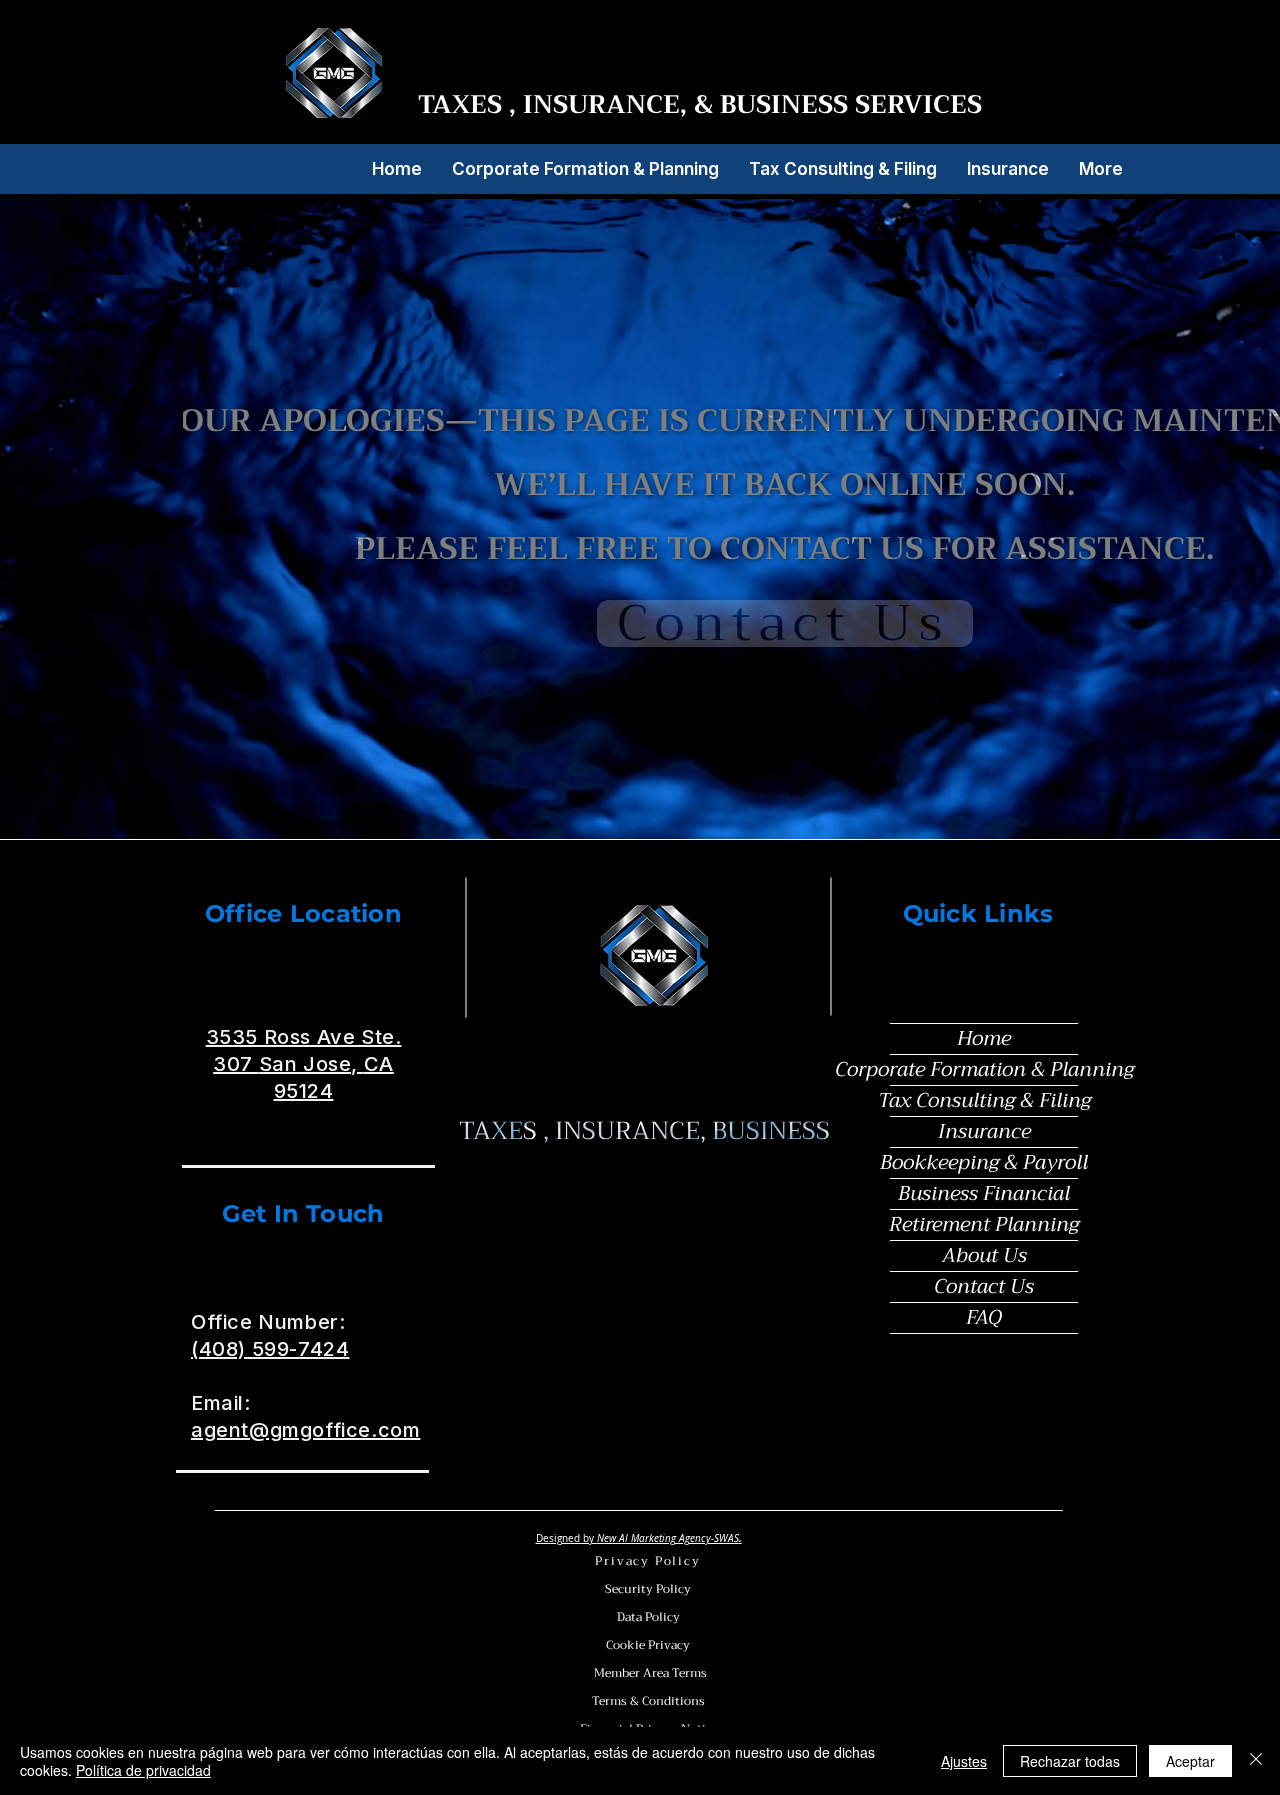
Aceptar (1190, 1761)
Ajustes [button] (964, 1761)
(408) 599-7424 (270, 1349)
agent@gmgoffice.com (305, 1430)
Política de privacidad (143, 1770)
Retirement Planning (984, 1225)
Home (984, 1039)
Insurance (984, 1132)
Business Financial (984, 1194)
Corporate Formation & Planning (984, 1070)
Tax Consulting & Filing (984, 1101)
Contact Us (984, 1287)
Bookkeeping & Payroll (984, 1163)
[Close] (1256, 1761)
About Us (984, 1256)
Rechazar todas (1070, 1761)
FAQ (984, 1318)
